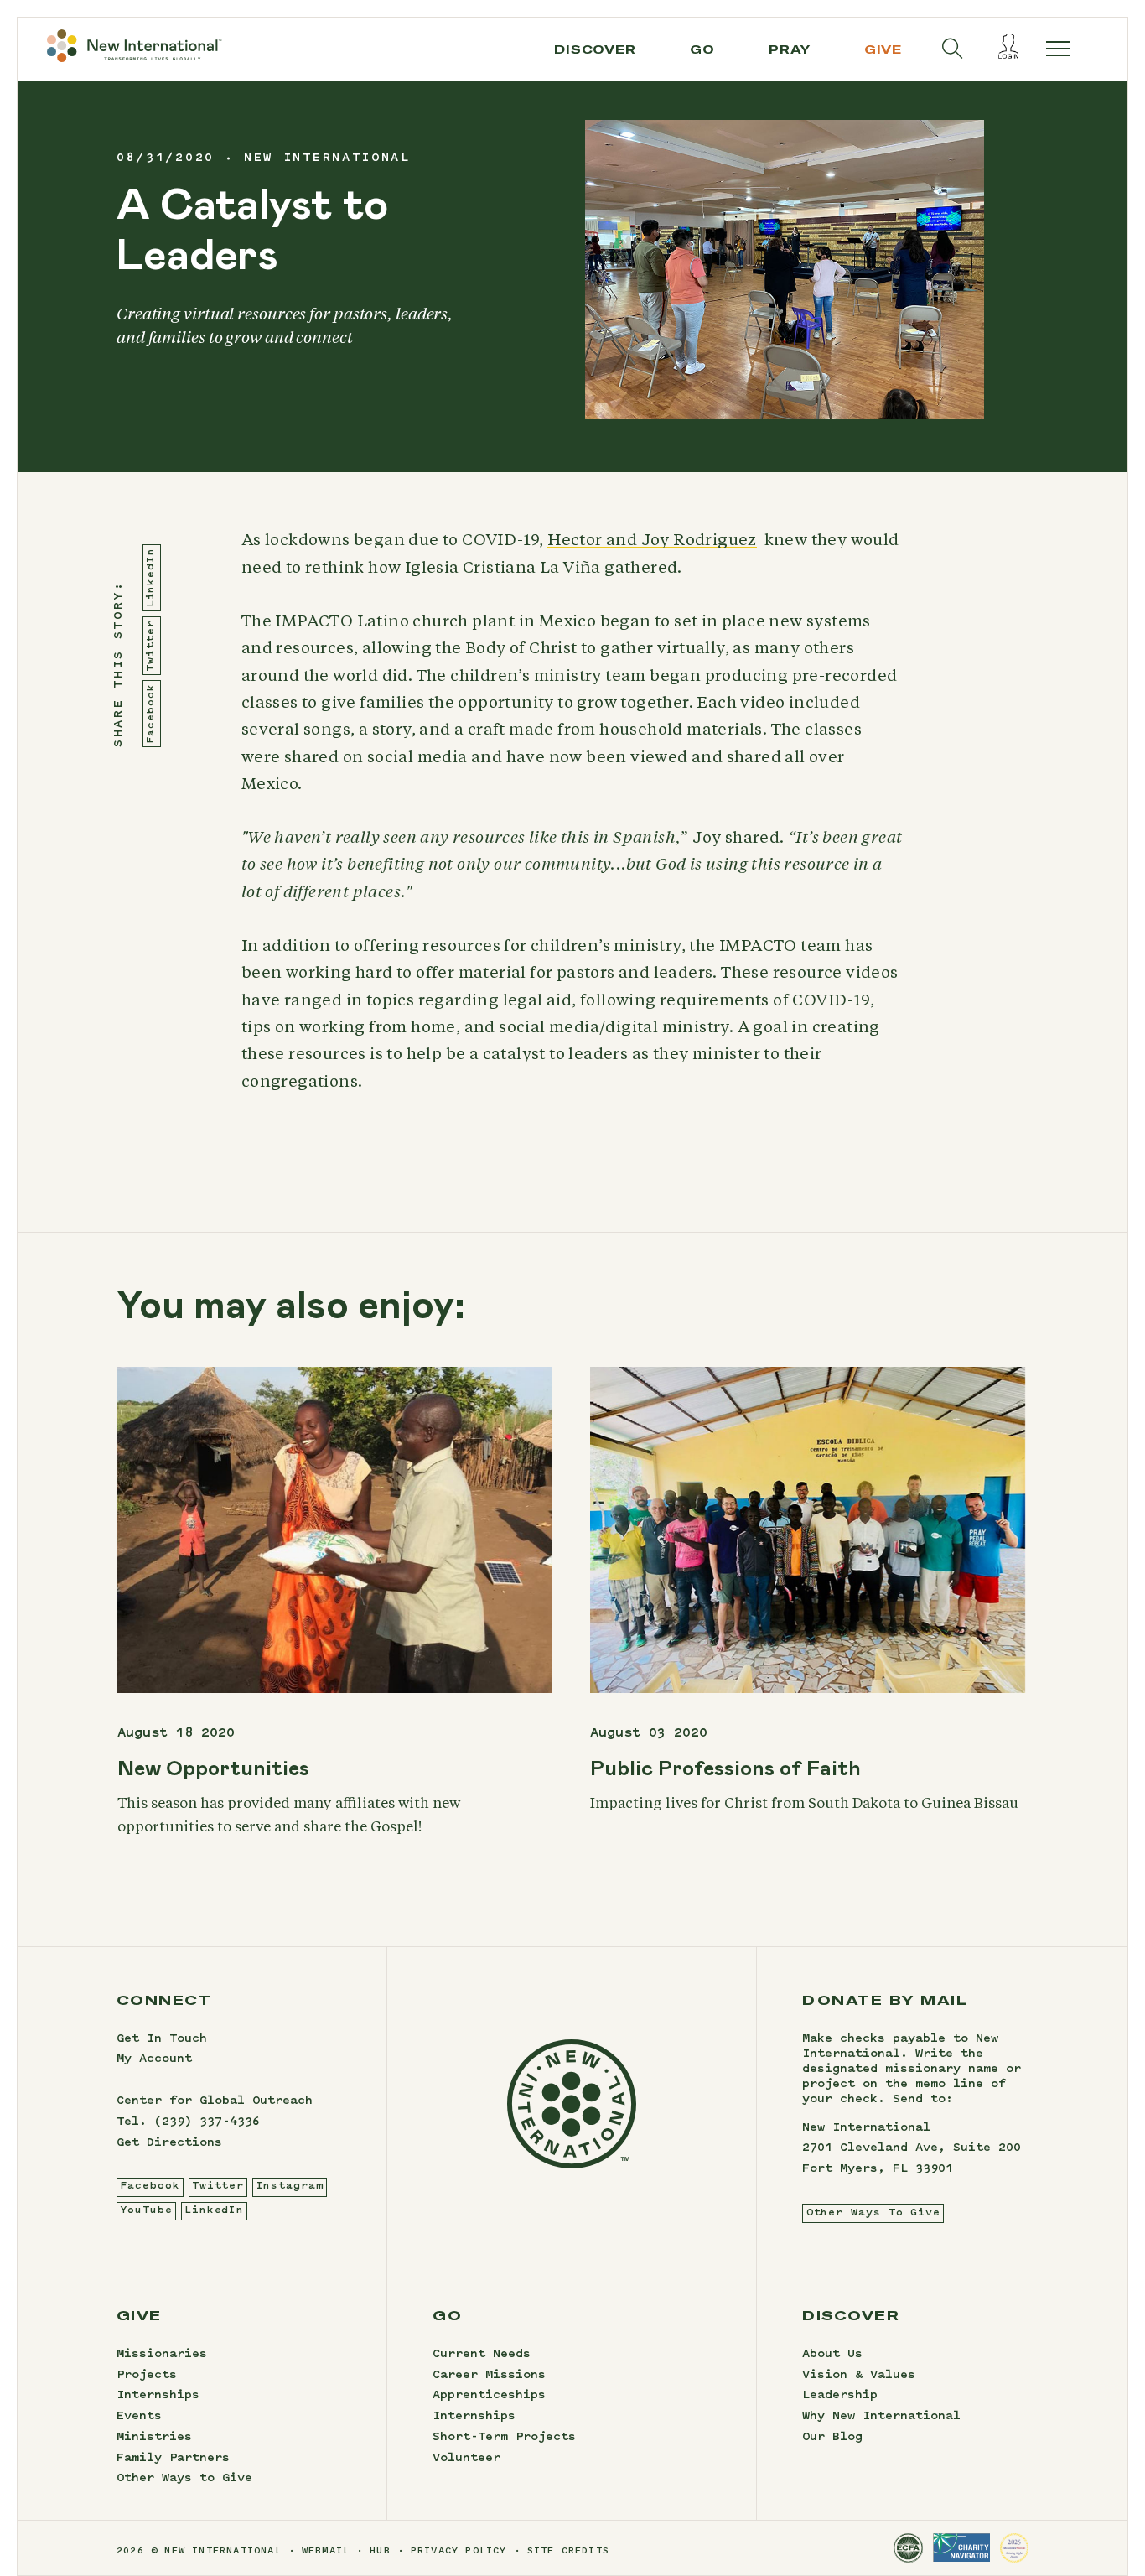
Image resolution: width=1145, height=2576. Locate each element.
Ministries (154, 2438)
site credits (568, 2551)
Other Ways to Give (184, 2479)
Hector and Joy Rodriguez (652, 540)
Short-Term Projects (504, 2438)
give (883, 49)
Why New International (881, 2417)
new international (327, 158)
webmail (326, 2551)
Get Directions (169, 2143)
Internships (158, 2396)
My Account (154, 2059)
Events (139, 2417)
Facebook (151, 714)
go (702, 49)
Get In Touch (162, 2039)
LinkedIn (151, 578)
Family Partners (173, 2459)
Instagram (290, 2186)
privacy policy (459, 2551)
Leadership (840, 2396)
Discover (595, 49)
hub (380, 2551)
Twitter (151, 646)
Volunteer (466, 2459)
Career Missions (489, 2376)
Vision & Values (859, 2376)
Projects (147, 2376)
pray (790, 49)
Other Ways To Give (873, 2213)
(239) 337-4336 (207, 2122)
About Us (832, 2355)
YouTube (146, 2210)
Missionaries (162, 2355)
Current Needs (482, 2355)
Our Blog (832, 2438)
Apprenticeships (489, 2396)
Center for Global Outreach (215, 2101)
